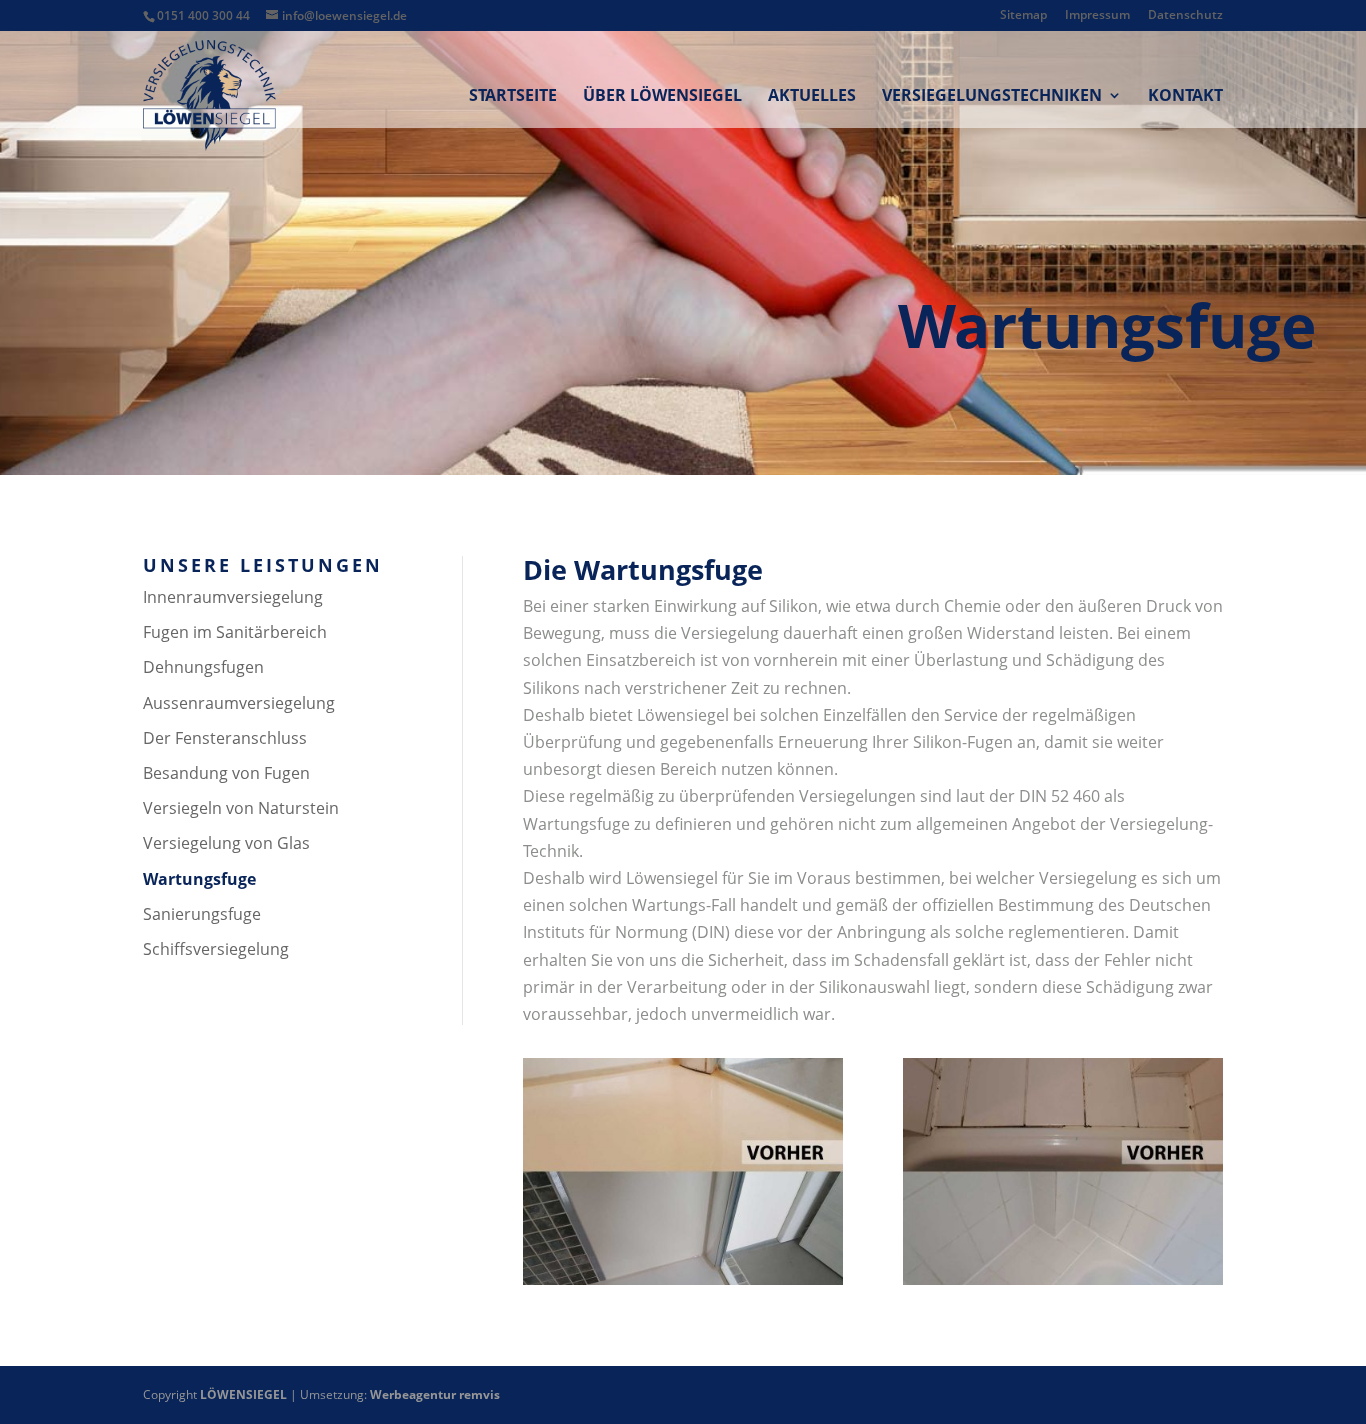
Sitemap (1023, 16)
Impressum (1097, 16)
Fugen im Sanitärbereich (235, 632)
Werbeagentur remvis (435, 1394)
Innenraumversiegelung (233, 597)
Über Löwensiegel (662, 97)
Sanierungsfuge (202, 914)
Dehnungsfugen (203, 667)
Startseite (513, 97)
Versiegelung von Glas (226, 843)
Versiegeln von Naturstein (241, 808)
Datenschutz (1185, 16)
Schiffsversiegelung (216, 949)
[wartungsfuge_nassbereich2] (683, 1279)
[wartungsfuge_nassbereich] (1063, 1279)
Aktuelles (812, 97)
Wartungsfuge (199, 879)
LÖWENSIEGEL (243, 1394)
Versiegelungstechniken (992, 97)
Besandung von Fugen (226, 773)
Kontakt (1185, 97)
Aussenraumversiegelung (239, 703)
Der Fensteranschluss (225, 738)
